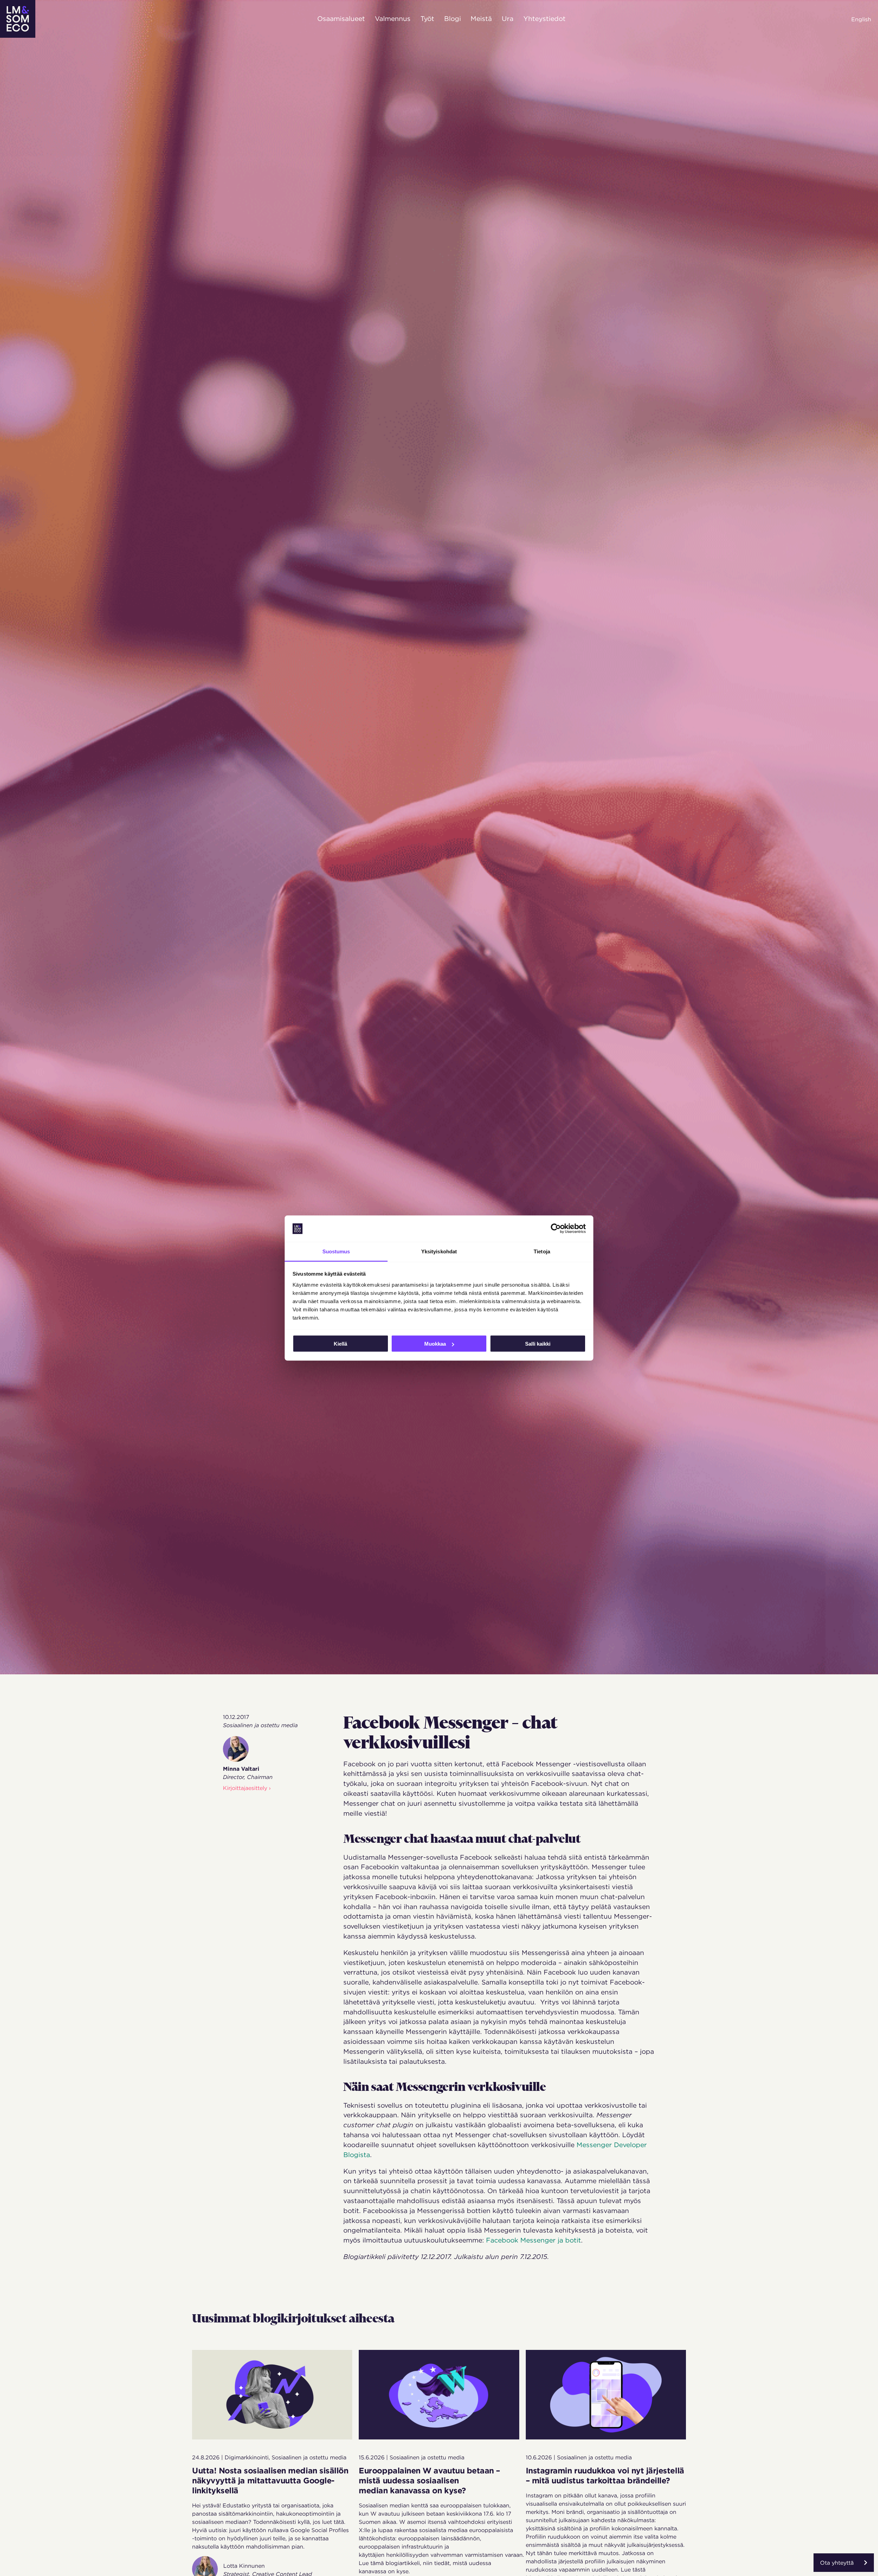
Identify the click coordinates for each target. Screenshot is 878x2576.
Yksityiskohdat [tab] (439, 1251)
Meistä (481, 19)
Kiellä (340, 1344)
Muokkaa (435, 1344)
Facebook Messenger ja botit (533, 2240)
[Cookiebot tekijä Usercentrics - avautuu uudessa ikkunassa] (556, 1229)
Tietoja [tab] (542, 1251)
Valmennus (393, 19)
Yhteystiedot (544, 19)
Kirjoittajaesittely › (247, 1788)
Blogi (453, 19)
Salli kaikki (538, 1344)
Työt (427, 19)
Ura (508, 19)
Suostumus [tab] (336, 1251)
